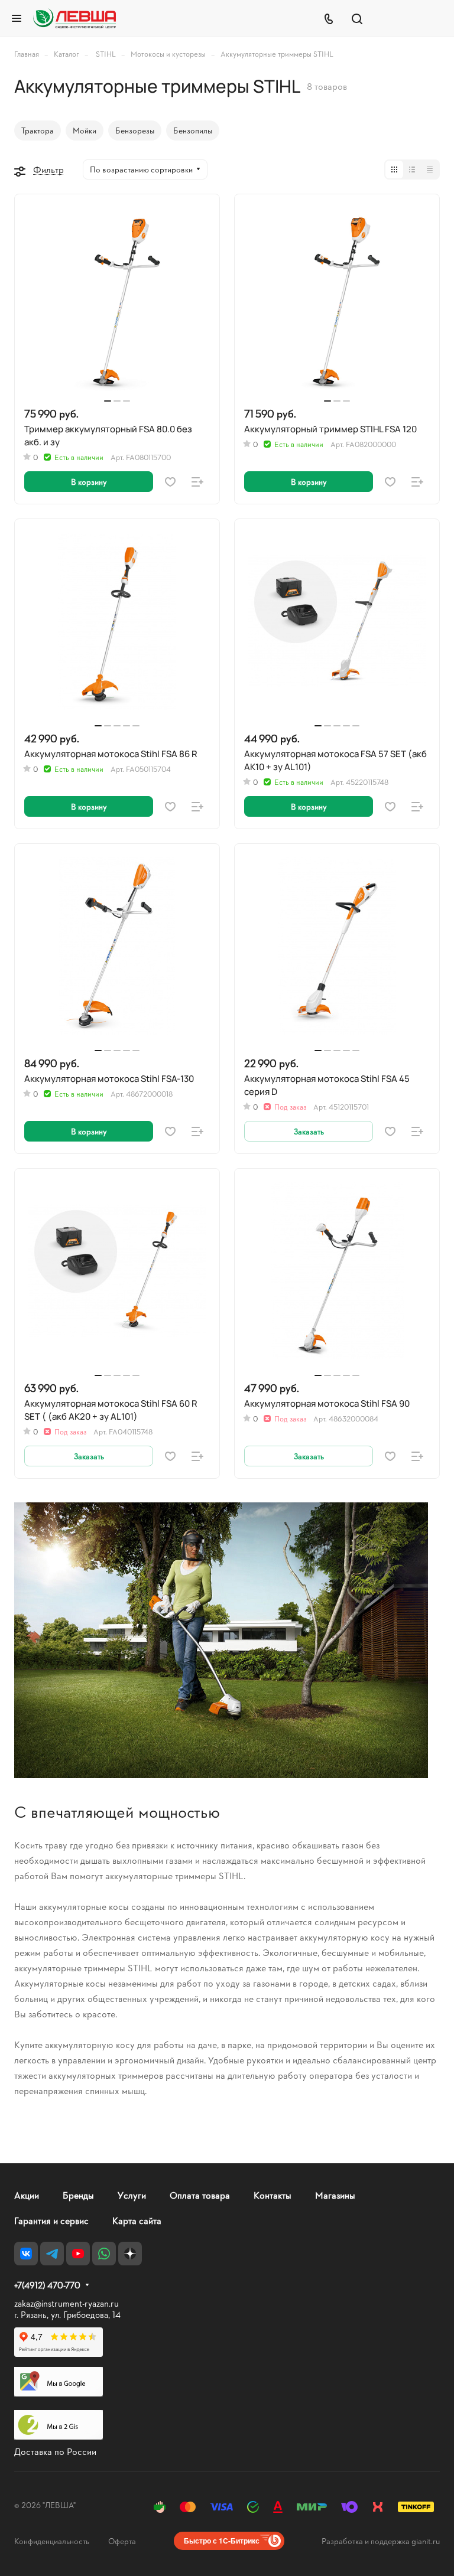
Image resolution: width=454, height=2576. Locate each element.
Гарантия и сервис (51, 2220)
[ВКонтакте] (26, 2254)
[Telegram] (52, 2254)
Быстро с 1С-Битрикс (222, 2541)
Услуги (132, 2195)
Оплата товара (200, 2195)
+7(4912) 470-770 (47, 2285)
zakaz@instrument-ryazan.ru (67, 2303)
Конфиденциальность (52, 2541)
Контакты (273, 2195)
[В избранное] (170, 482)
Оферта (122, 2541)
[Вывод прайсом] (430, 169)
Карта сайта (137, 2220)
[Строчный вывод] (412, 169)
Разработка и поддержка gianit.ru (381, 2541)
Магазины (335, 2195)
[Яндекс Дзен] (130, 2254)
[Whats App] (104, 2254)
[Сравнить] (197, 482)
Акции (27, 2195)
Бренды (78, 2195)
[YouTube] (78, 2254)
